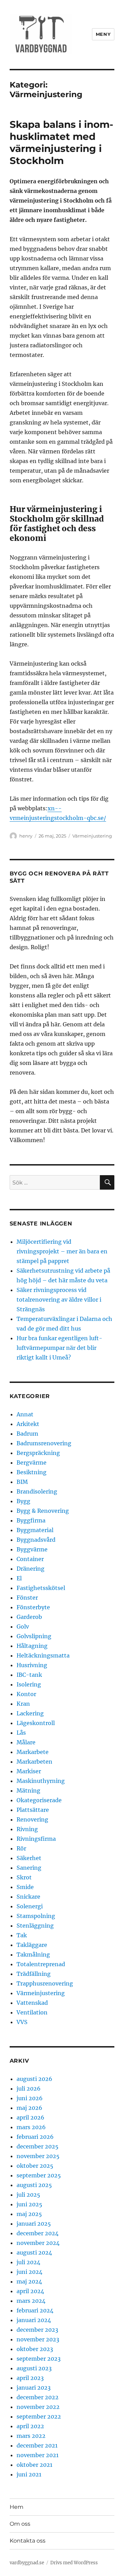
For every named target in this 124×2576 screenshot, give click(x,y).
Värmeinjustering (92, 836)
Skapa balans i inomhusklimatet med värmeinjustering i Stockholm (61, 142)
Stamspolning (36, 1916)
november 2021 (38, 2455)
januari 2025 (34, 2224)
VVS (22, 2022)
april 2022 (30, 2426)
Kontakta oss (28, 2541)
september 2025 (39, 2175)
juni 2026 (30, 2098)
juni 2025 (29, 2204)
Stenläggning (35, 1926)
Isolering (29, 1684)
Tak (22, 1935)
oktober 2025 (35, 2166)
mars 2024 (31, 2301)
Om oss (20, 2524)
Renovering (32, 1819)
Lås (21, 1733)
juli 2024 (28, 2262)
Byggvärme (32, 1549)
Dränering (30, 1569)
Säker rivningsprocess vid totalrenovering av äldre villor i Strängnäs (59, 1300)
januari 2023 (34, 2388)
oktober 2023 (35, 2349)
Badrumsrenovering (44, 1443)
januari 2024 (34, 2320)
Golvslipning (34, 1636)
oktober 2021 (34, 2465)
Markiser (29, 1771)
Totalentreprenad (41, 1964)
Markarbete (33, 1752)
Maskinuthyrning (41, 1781)
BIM (22, 1482)
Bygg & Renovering (43, 1511)
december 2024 (38, 2233)
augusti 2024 (34, 2252)
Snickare (28, 1897)
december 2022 (38, 2397)
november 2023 (38, 2339)
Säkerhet (29, 1858)
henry (26, 836)
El (19, 1578)
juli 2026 (29, 2088)
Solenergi (30, 1906)
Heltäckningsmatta (43, 1655)
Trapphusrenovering (45, 1983)
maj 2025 (29, 2214)
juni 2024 (29, 2272)
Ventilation (32, 2012)
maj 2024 (29, 2281)
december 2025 (38, 2146)
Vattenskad (32, 2003)
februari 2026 (35, 2137)
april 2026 (30, 2117)
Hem (17, 2507)
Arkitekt (28, 1424)
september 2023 (39, 2359)
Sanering (29, 1868)
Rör (21, 1848)
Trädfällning (34, 1974)
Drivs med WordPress (74, 2563)
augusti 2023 (34, 2368)
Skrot (24, 1877)
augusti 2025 (34, 2185)
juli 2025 (28, 2195)
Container (30, 1559)
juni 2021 (29, 2474)
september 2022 (39, 2416)
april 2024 (30, 2291)
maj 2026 (29, 2108)
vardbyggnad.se (27, 2563)
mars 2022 (31, 2436)
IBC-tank (29, 1675)
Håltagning (32, 1646)
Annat (25, 1414)
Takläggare (32, 1945)
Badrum (27, 1434)
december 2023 (37, 2330)
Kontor (26, 1694)
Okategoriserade (39, 1800)
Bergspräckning (38, 1453)
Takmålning (33, 1954)
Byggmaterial (35, 1530)
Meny (103, 34)
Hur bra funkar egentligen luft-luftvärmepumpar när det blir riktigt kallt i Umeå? (59, 1348)
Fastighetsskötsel (41, 1588)
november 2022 (38, 2407)
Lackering (30, 1713)
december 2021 (37, 2445)
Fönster (27, 1598)
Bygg (23, 1501)
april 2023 (30, 2378)
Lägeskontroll (36, 1723)
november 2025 (38, 2156)
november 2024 (38, 2243)
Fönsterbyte (33, 1607)
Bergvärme (32, 1463)
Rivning (27, 1829)
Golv (23, 1626)
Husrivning (32, 1665)
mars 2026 (31, 2127)
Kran (23, 1704)
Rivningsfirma (36, 1839)
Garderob (29, 1617)
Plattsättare (33, 1810)
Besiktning (32, 1472)
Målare (26, 1742)
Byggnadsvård (36, 1540)
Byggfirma (31, 1520)
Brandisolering (37, 1491)
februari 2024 (35, 2310)
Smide (25, 1887)
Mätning (28, 1790)
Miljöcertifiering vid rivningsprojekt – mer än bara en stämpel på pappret (62, 1251)
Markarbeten (34, 1762)
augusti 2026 (34, 2079)
